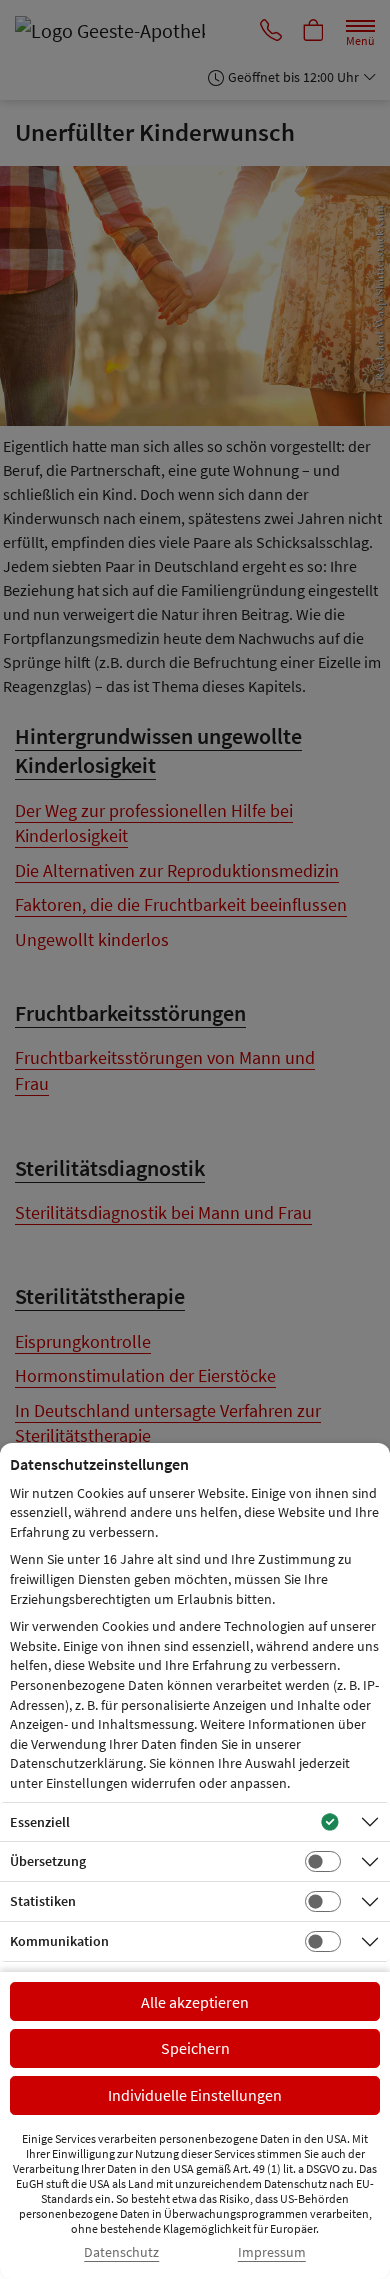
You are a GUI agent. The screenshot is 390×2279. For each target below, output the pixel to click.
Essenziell (40, 1822)
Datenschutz (121, 2252)
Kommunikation (59, 1941)
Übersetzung (48, 1861)
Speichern (195, 2048)
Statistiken (43, 1901)
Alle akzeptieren (195, 2002)
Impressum (272, 2252)
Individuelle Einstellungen (195, 2095)
